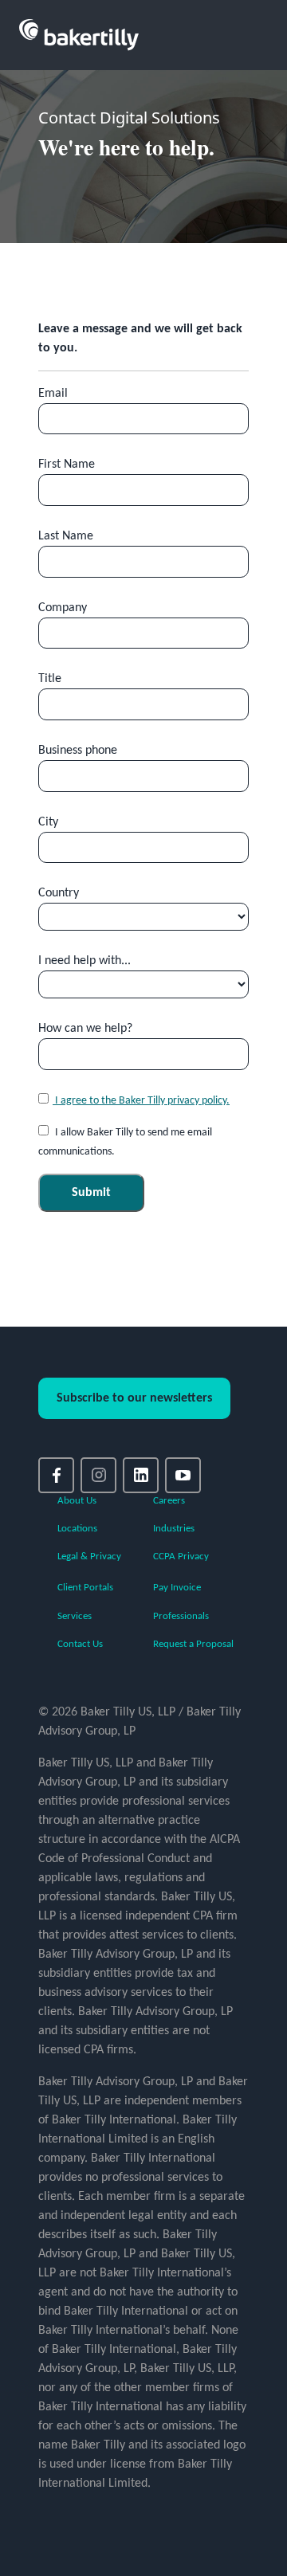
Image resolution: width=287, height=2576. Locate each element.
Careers (169, 1501)
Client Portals (85, 1588)
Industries (174, 1529)
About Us (77, 1501)
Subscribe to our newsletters (134, 1398)
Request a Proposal (193, 1644)
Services (75, 1616)
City (48, 822)
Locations (77, 1529)
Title (50, 679)
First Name (67, 465)
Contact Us (80, 1644)
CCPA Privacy (181, 1557)
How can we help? (85, 1029)
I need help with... (85, 961)
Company (63, 608)
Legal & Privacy (89, 1557)
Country (59, 893)
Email (53, 394)
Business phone (78, 751)
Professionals (181, 1616)
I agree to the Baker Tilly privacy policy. (141, 1101)
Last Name (66, 536)
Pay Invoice (177, 1588)
